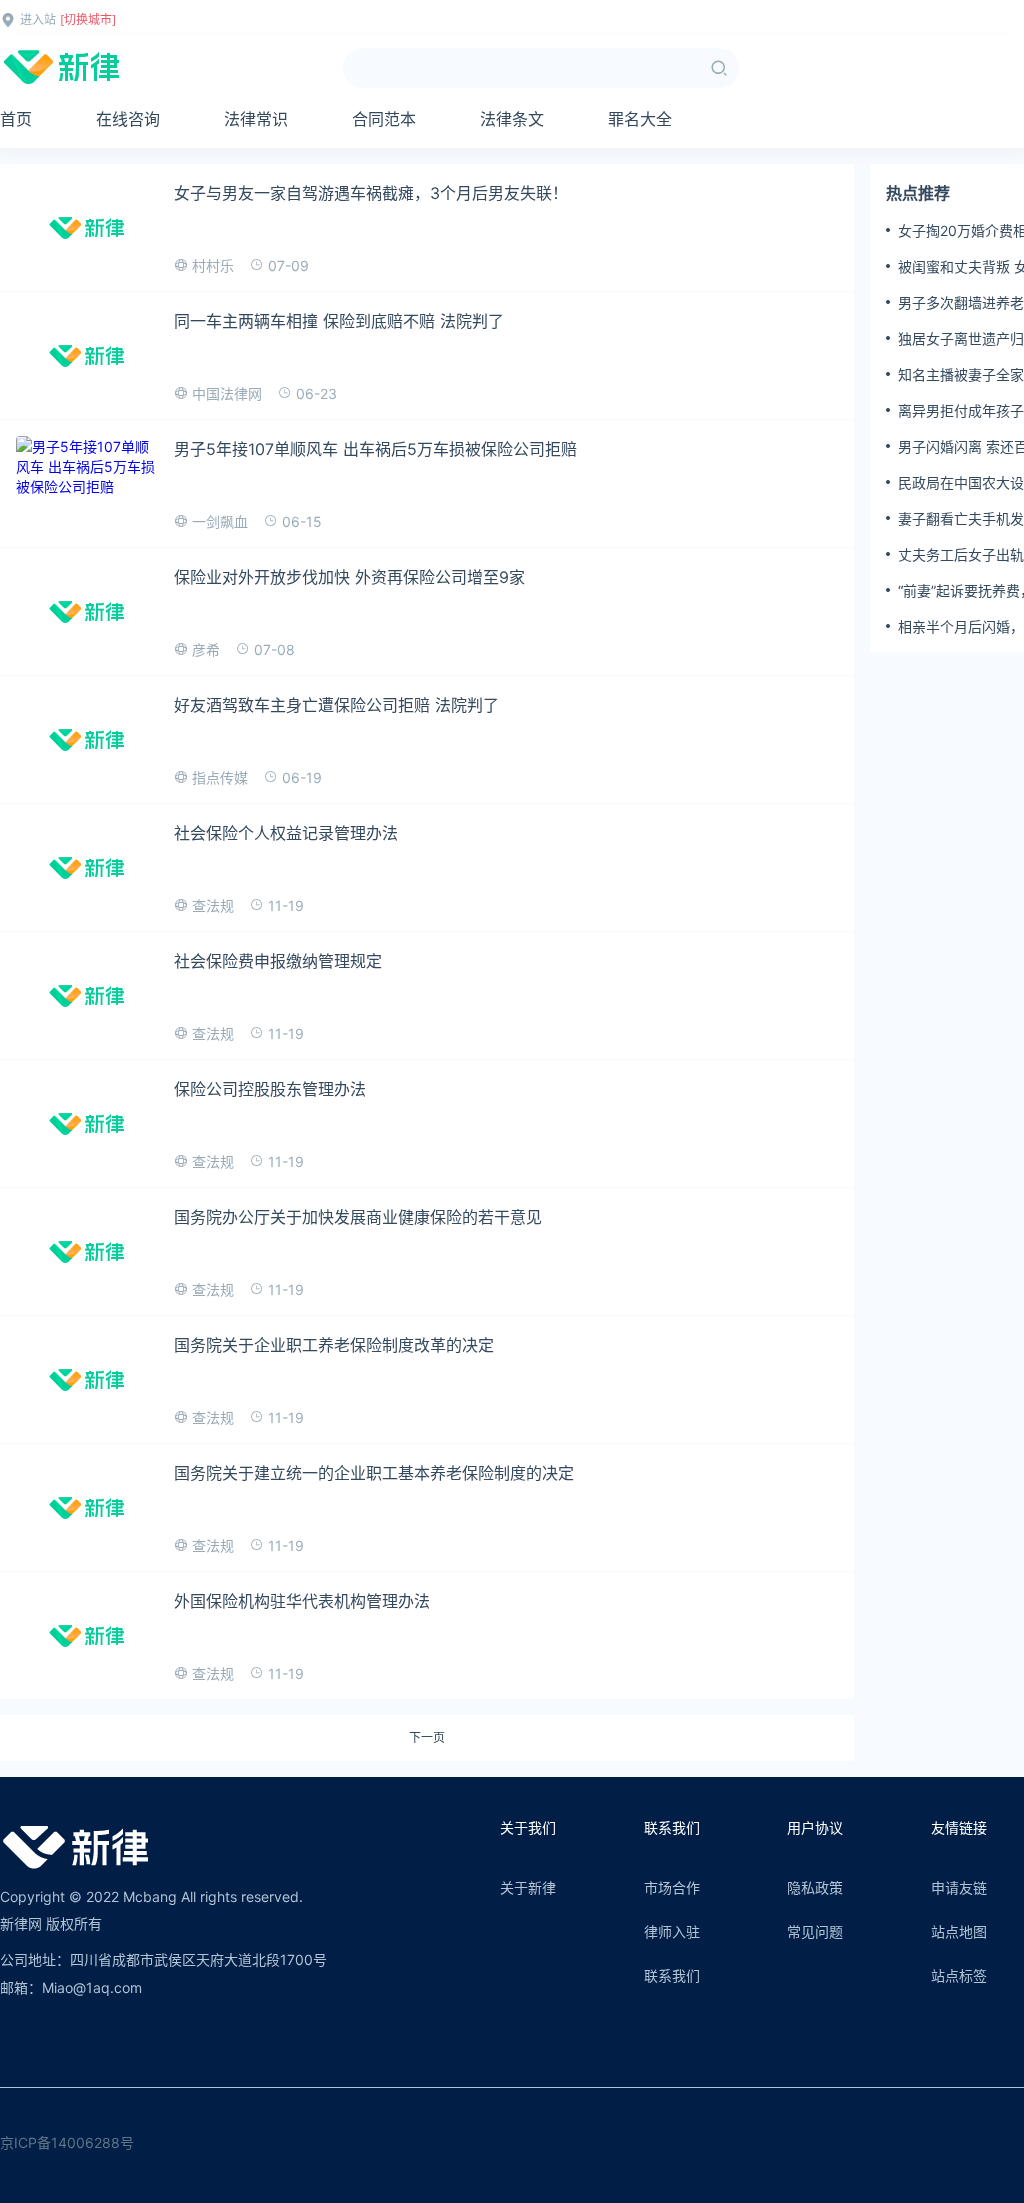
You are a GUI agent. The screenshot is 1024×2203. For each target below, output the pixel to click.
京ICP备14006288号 (67, 2142)
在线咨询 (128, 119)
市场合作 (672, 1887)
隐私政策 (815, 1887)
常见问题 (815, 1931)
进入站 (38, 19)
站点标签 (959, 1975)
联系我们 (672, 1975)
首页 (16, 119)
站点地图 (959, 1931)
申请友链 (959, 1887)
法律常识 (256, 119)
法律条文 (512, 119)
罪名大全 (640, 119)
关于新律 (528, 1887)
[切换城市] (88, 19)
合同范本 (384, 119)
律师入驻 (672, 1931)
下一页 (427, 1738)
